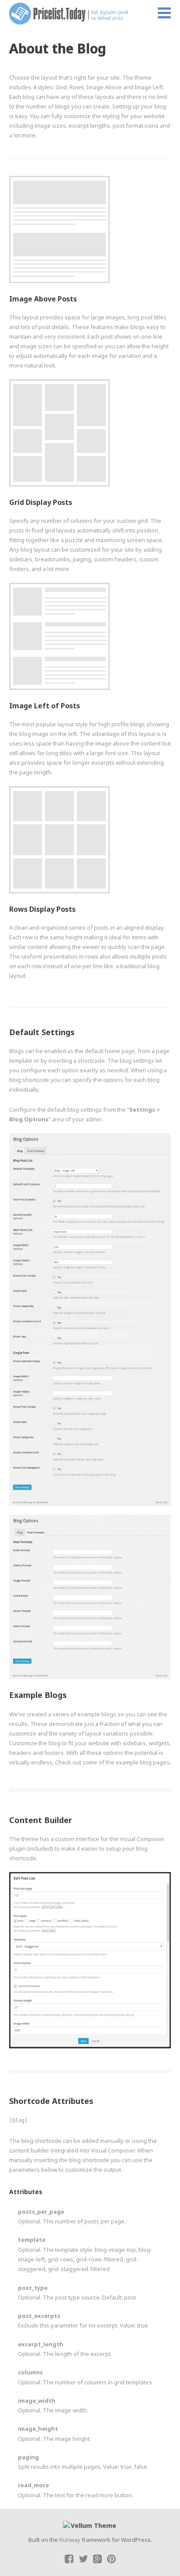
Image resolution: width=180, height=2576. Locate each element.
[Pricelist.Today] (75, 14)
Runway (70, 2540)
